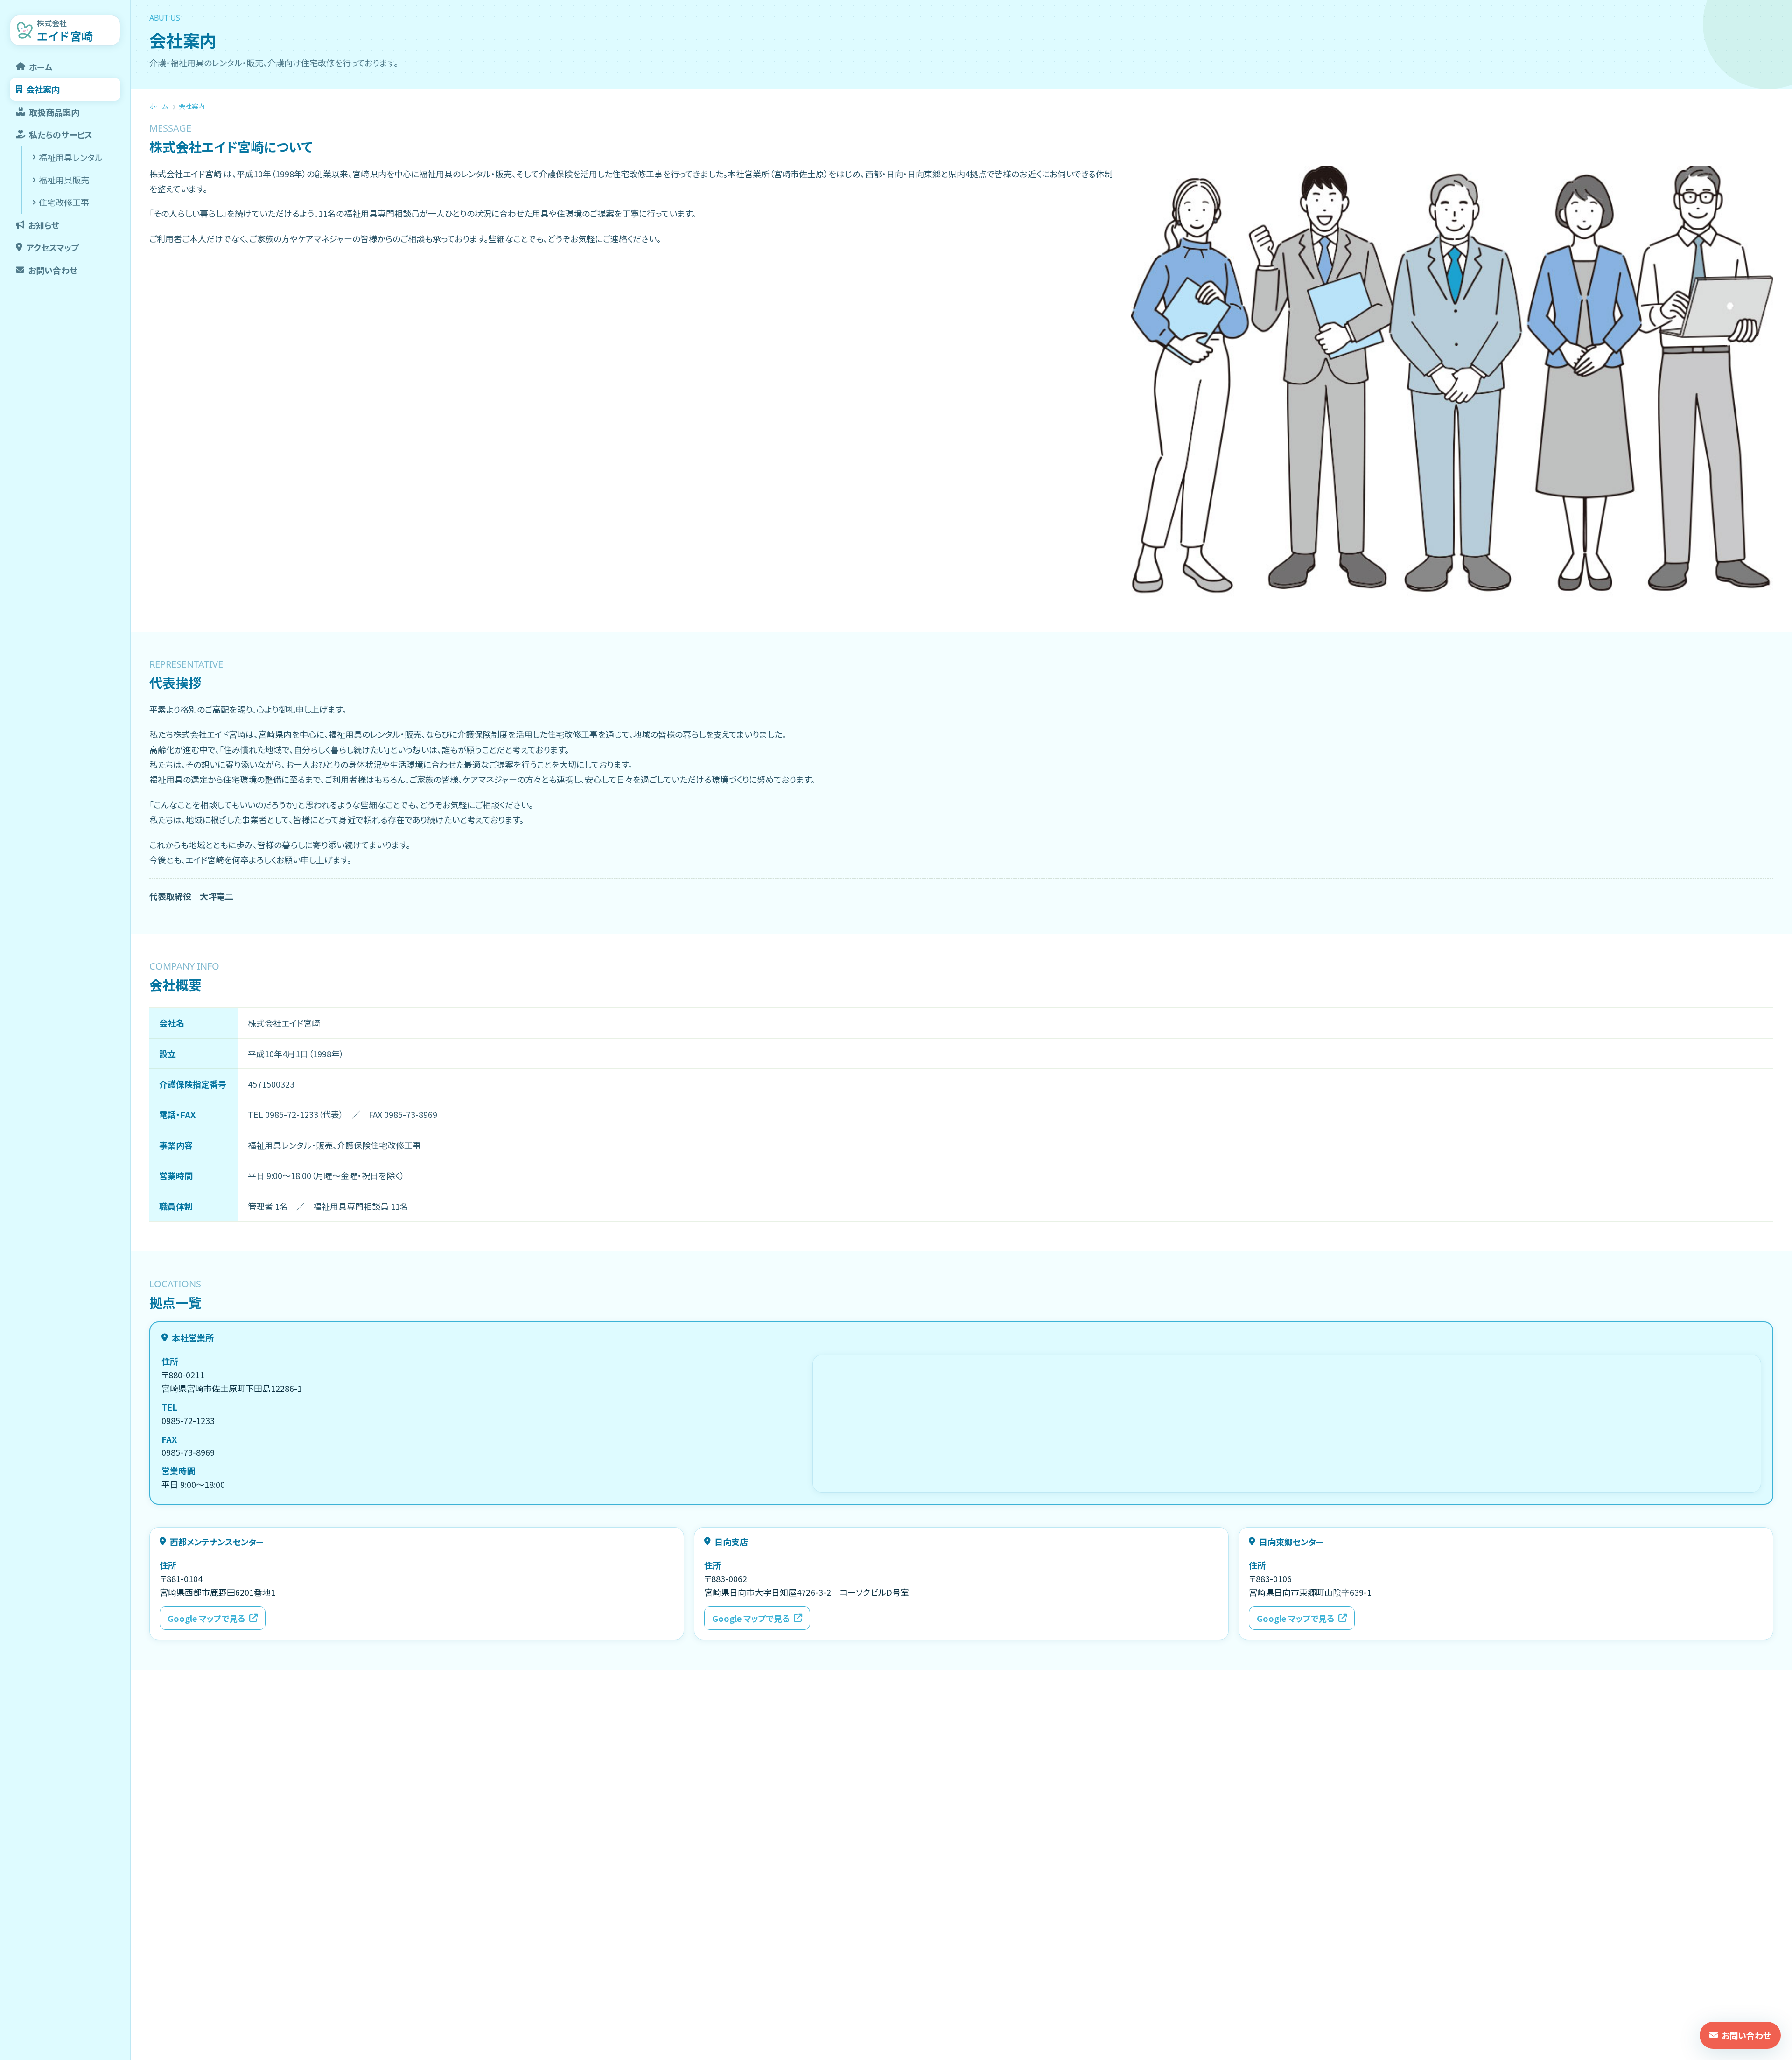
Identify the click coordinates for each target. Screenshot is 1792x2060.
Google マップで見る (206, 1618)
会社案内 (43, 89)
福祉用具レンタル (71, 157)
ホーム (41, 67)
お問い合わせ (53, 270)
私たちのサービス (61, 134)
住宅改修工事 (64, 202)
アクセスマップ (53, 247)
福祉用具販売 (64, 180)
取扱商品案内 (54, 112)
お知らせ (44, 225)
